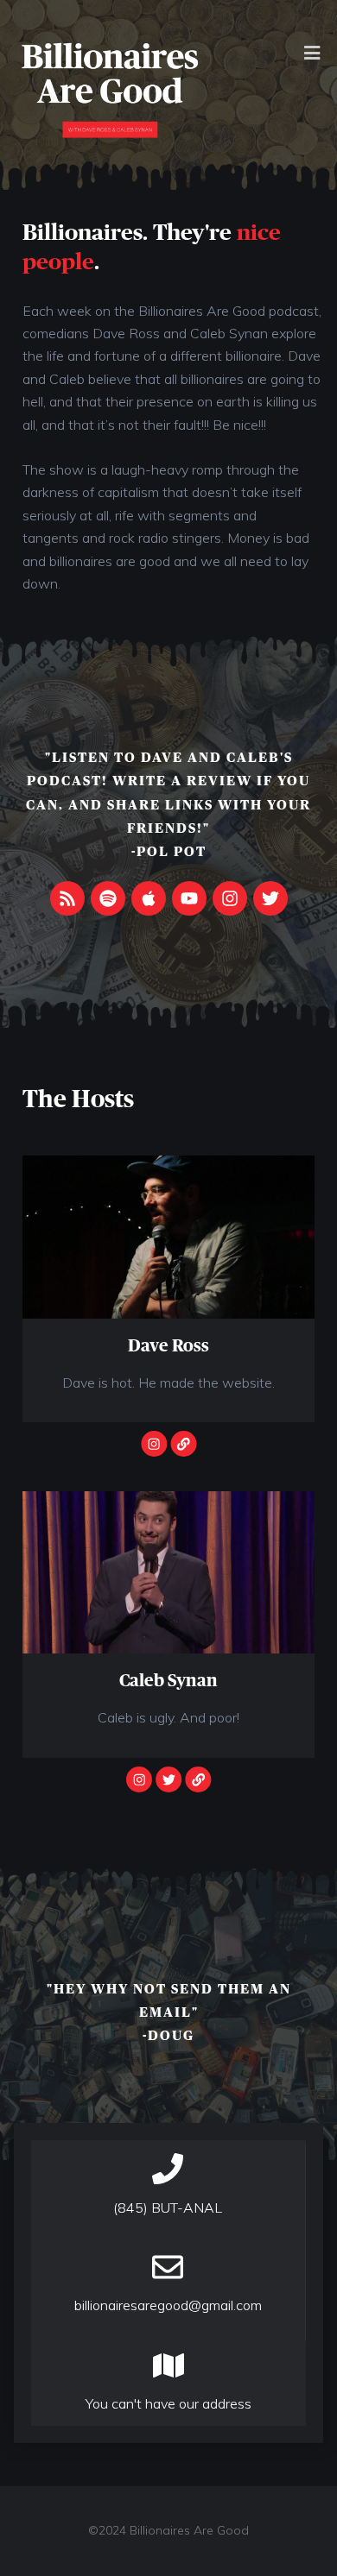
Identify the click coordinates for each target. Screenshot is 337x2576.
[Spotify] (108, 898)
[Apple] (149, 898)
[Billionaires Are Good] (111, 89)
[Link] (183, 1444)
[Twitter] (270, 898)
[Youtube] (189, 898)
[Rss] (67, 898)
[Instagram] (230, 898)
